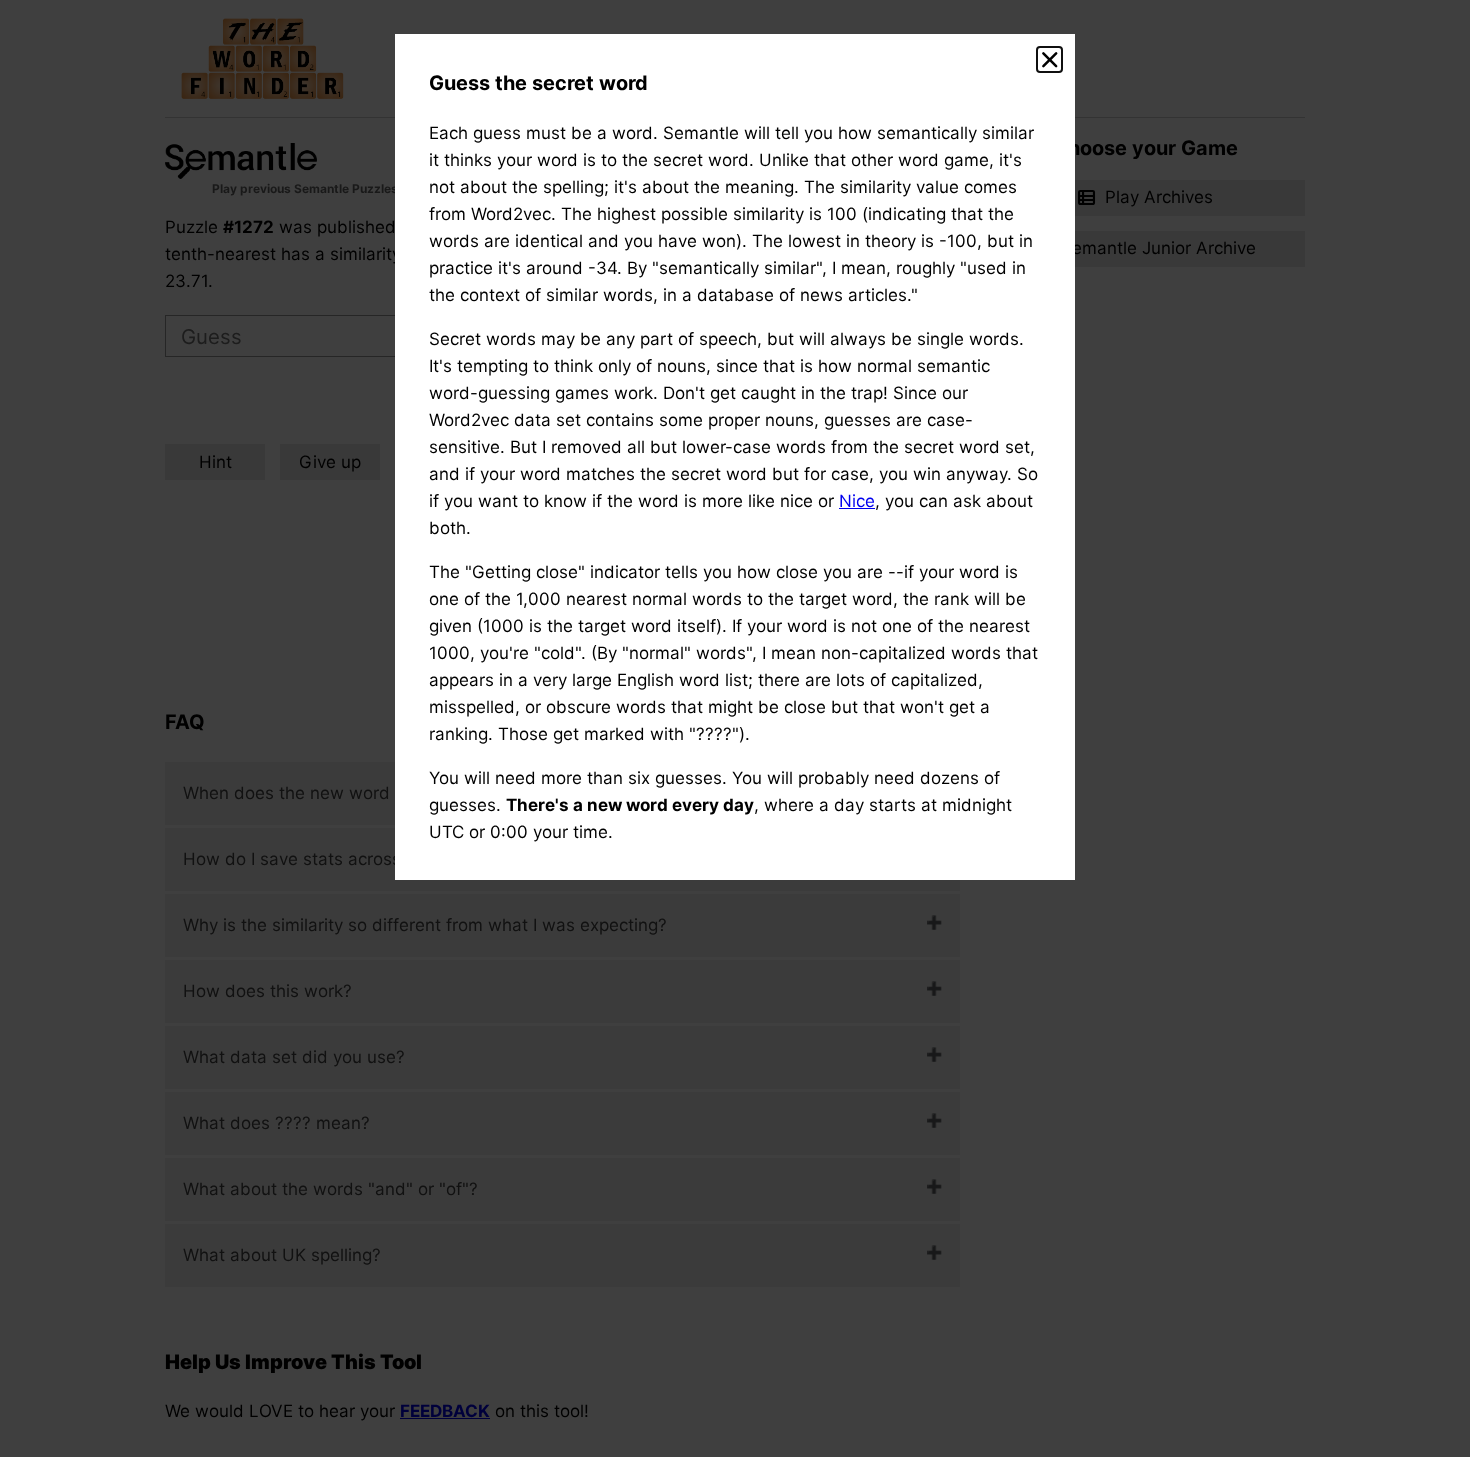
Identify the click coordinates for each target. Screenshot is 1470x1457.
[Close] (1050, 60)
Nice (857, 501)
